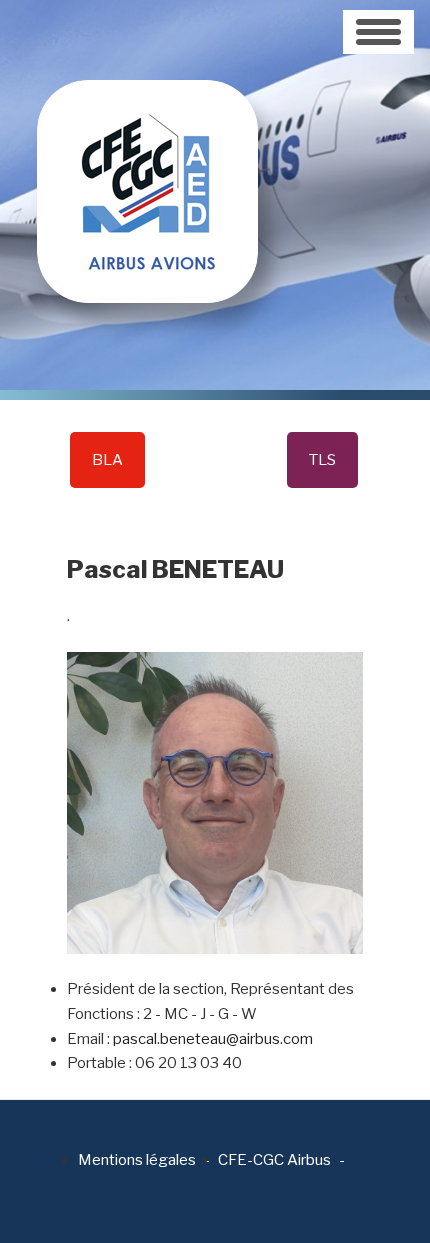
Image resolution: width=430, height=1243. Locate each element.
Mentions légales (137, 1160)
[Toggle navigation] (378, 32)
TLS (322, 460)
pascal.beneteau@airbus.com (213, 1039)
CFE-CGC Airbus (274, 1160)
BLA (107, 460)
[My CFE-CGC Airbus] (147, 150)
